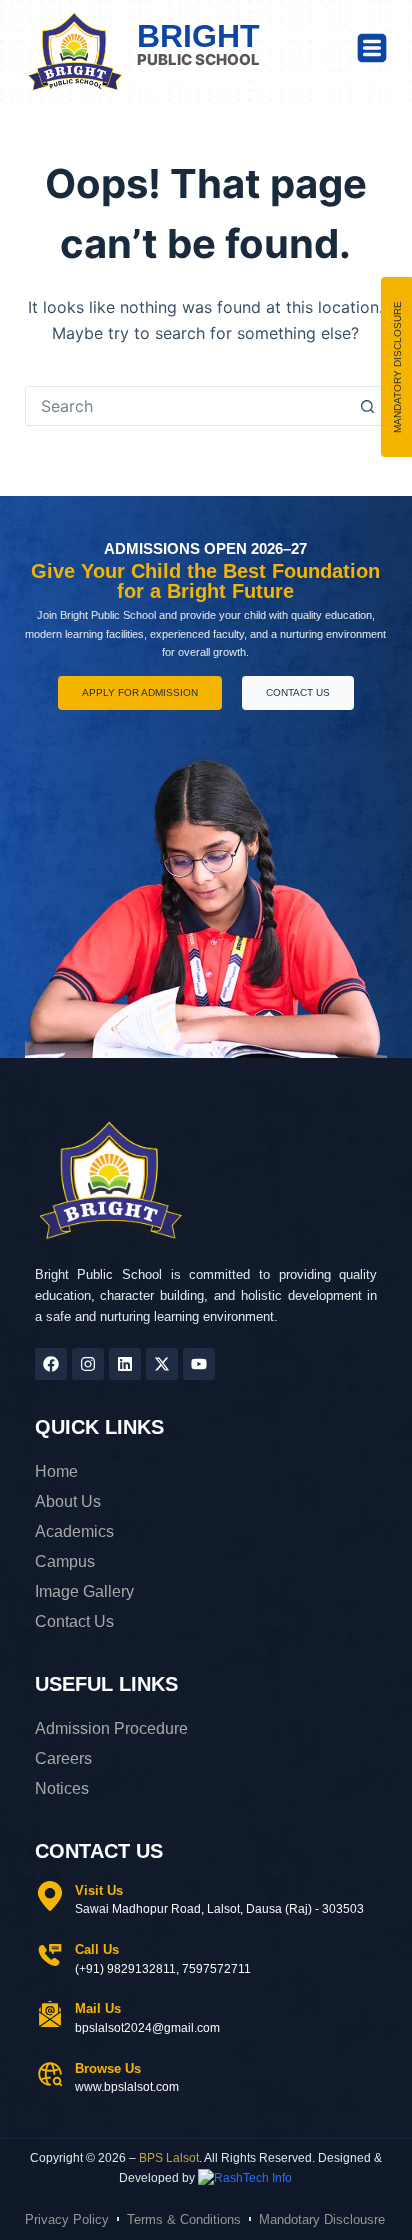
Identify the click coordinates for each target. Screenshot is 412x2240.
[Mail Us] (50, 2014)
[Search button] (367, 406)
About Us (68, 1501)
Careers (63, 1758)
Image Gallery (84, 1591)
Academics (74, 1531)
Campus (65, 1561)
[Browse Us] (50, 2074)
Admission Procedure (111, 1728)
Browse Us (108, 2068)
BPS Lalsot (169, 2158)
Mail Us (98, 2008)
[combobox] (187, 406)
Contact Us (74, 1621)
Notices (62, 1788)
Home (56, 1471)
